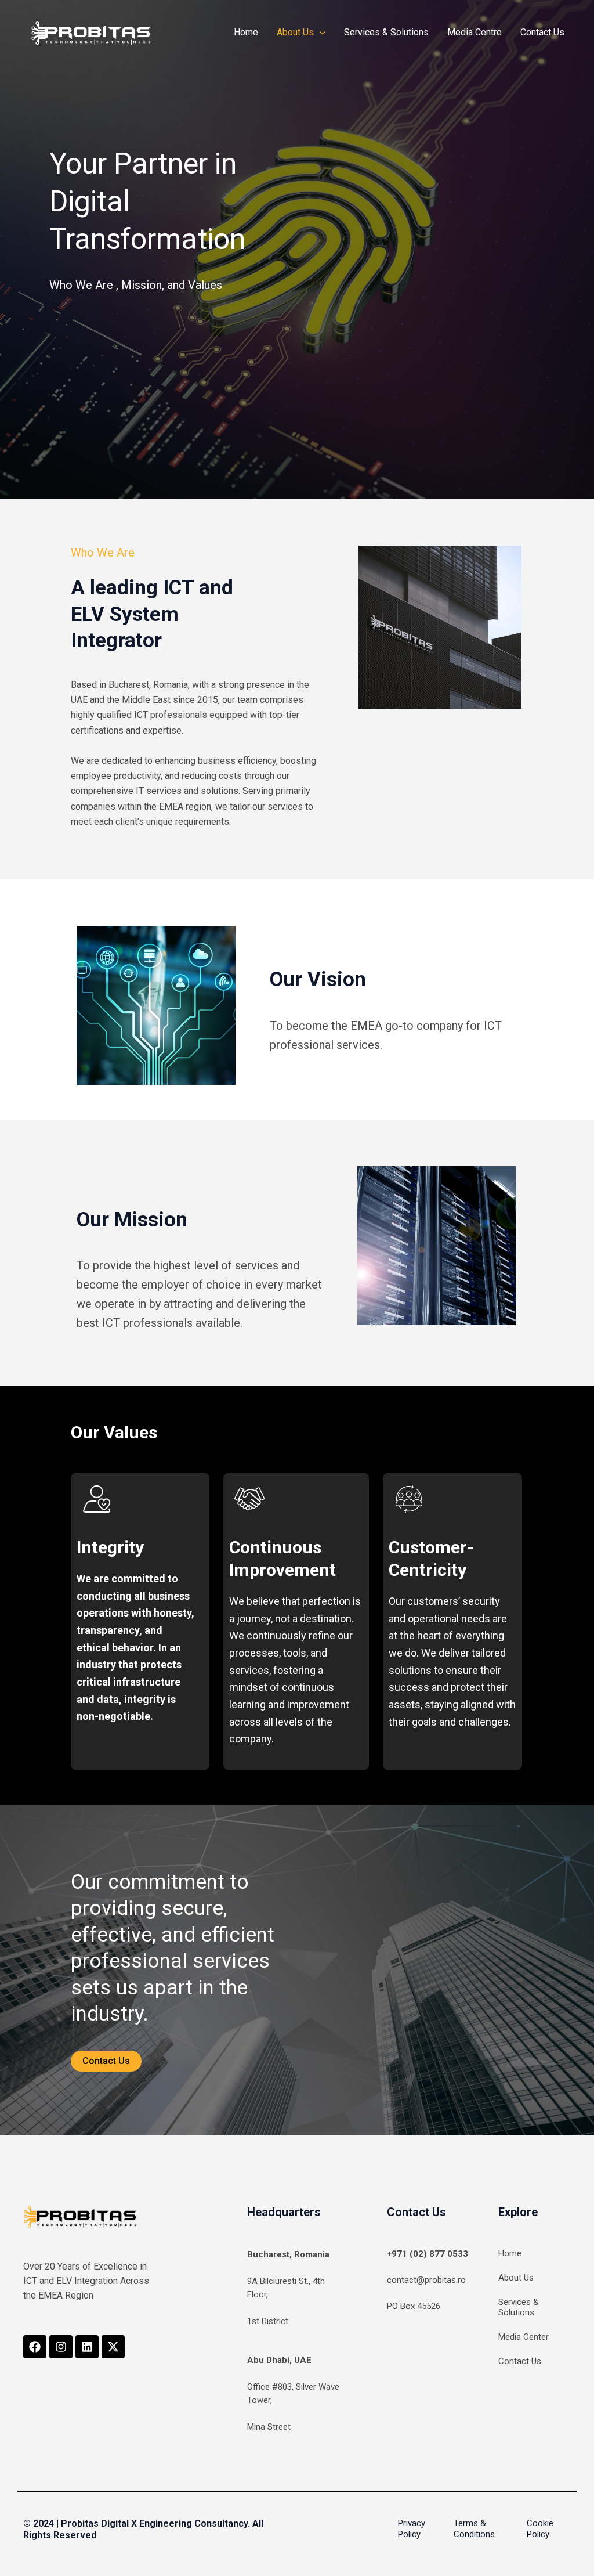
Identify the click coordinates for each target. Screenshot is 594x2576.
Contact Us (542, 32)
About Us (295, 32)
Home (246, 32)
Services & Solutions (386, 32)
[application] (320, 33)
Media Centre (475, 32)
